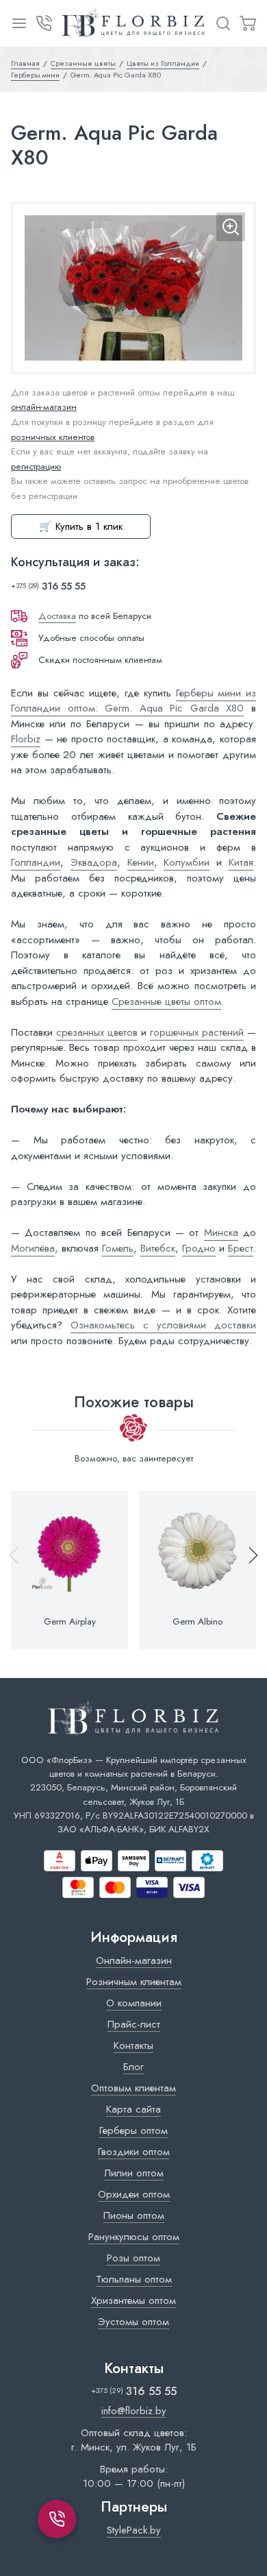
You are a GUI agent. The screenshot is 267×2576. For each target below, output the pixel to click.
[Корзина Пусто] (248, 23)
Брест (241, 1248)
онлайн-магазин (44, 407)
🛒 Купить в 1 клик (81, 526)
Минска (221, 1232)
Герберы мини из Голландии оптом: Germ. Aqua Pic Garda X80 (133, 701)
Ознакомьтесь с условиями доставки (163, 1325)
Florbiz (26, 739)
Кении (141, 862)
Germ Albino (198, 1622)
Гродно (199, 1248)
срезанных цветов (97, 1032)
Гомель (118, 1248)
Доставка (57, 616)
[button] (247, 1570)
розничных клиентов (53, 437)
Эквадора (94, 862)
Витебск (158, 1248)
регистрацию (36, 466)
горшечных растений (197, 1032)
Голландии (36, 862)
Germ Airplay (70, 1622)
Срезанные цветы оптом (166, 1001)
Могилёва (33, 1248)
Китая (241, 862)
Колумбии (187, 862)
